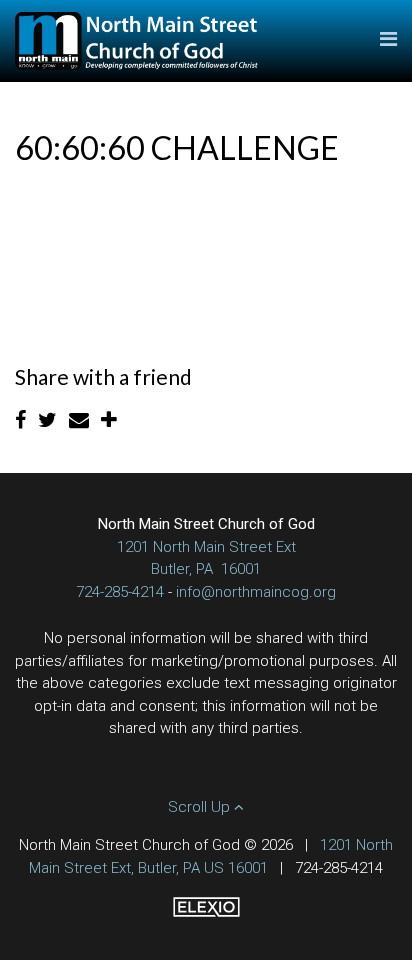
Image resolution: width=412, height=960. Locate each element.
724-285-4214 (120, 592)
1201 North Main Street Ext (206, 547)
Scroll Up (201, 807)
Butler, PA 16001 (206, 569)
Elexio (206, 907)
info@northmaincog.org (256, 592)
